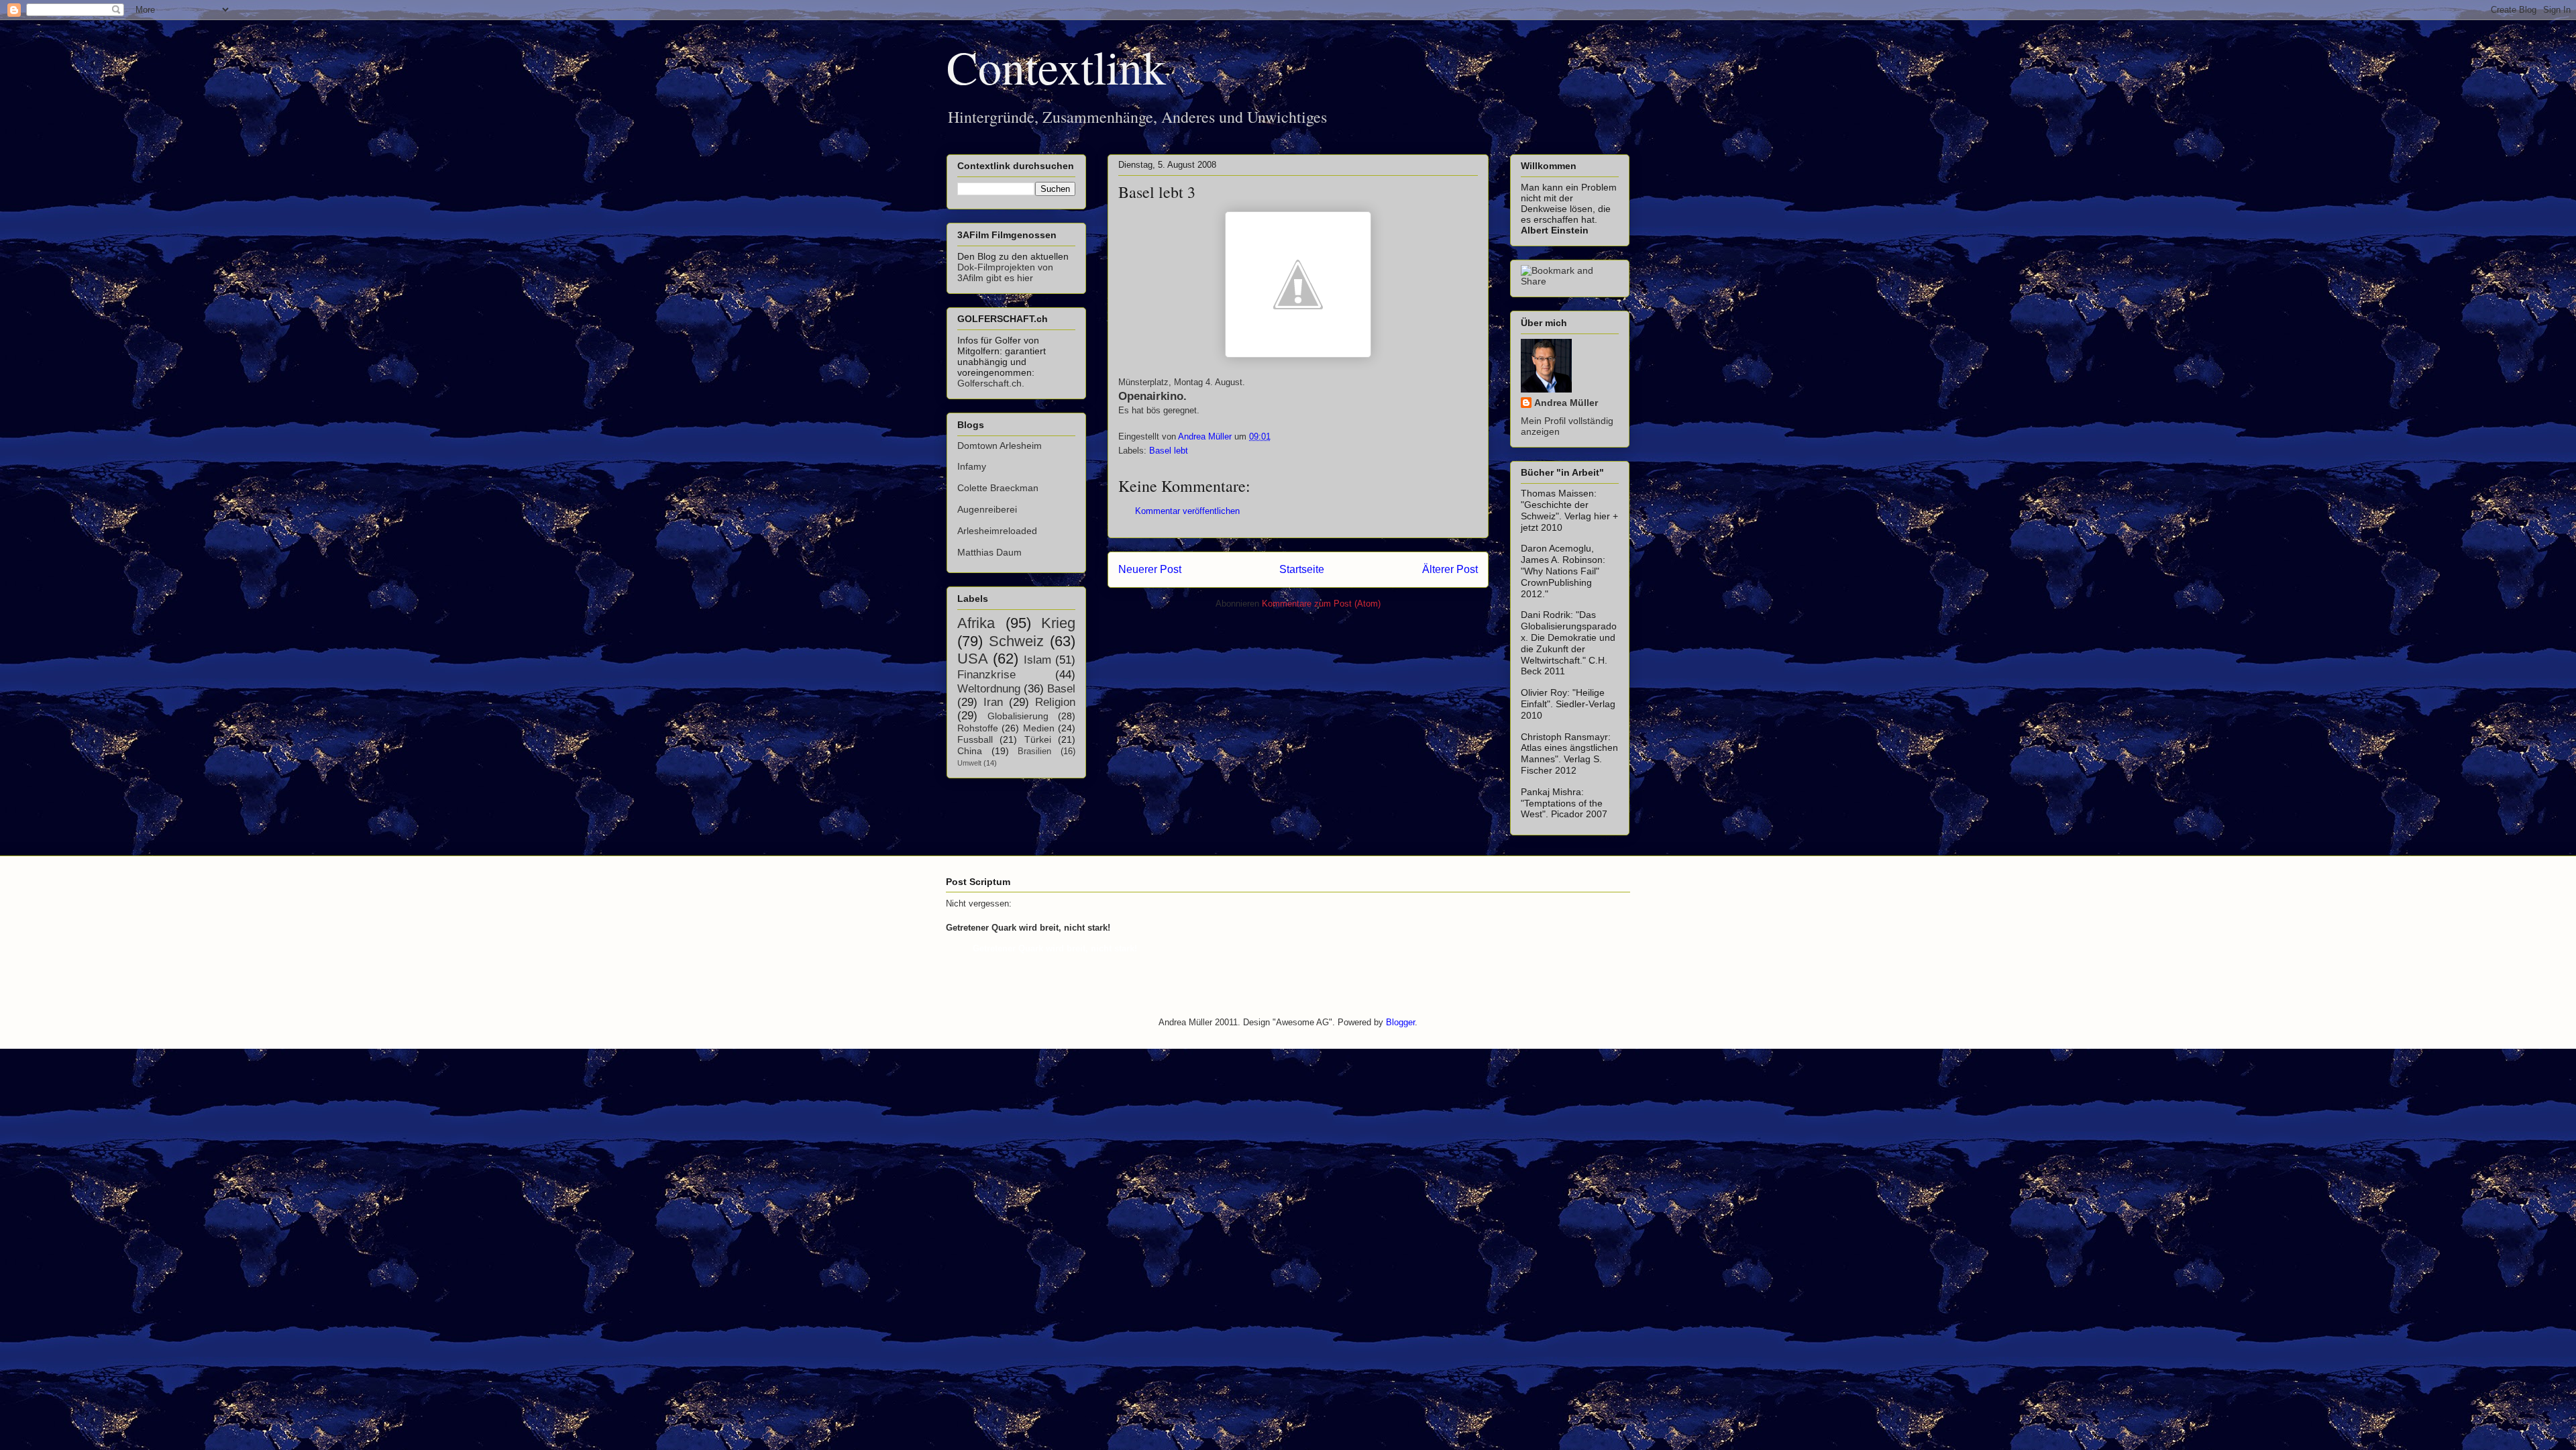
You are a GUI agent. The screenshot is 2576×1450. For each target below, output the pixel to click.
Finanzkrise (986, 675)
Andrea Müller (1566, 403)
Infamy (972, 466)
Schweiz (1016, 641)
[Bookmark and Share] (1570, 281)
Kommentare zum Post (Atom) (1321, 604)
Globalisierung (1018, 716)
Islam (1037, 660)
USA (973, 659)
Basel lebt (1169, 451)
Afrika (976, 623)
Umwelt (969, 763)
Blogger (1400, 1022)
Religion (1055, 702)
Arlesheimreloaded (997, 531)
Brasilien (1034, 752)
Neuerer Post (1150, 569)
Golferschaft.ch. (991, 383)
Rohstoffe (978, 728)
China (970, 751)
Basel (1061, 689)
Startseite (1302, 569)
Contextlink (1056, 66)
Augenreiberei (987, 509)
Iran (993, 702)
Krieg (1058, 623)
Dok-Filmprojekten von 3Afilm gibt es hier (1005, 272)
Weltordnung (989, 689)
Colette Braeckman (998, 488)
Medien (1039, 728)
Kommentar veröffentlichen (1187, 511)
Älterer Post (1450, 569)
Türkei (1038, 739)
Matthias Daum (989, 552)
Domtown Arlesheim (1000, 446)
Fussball (975, 739)
